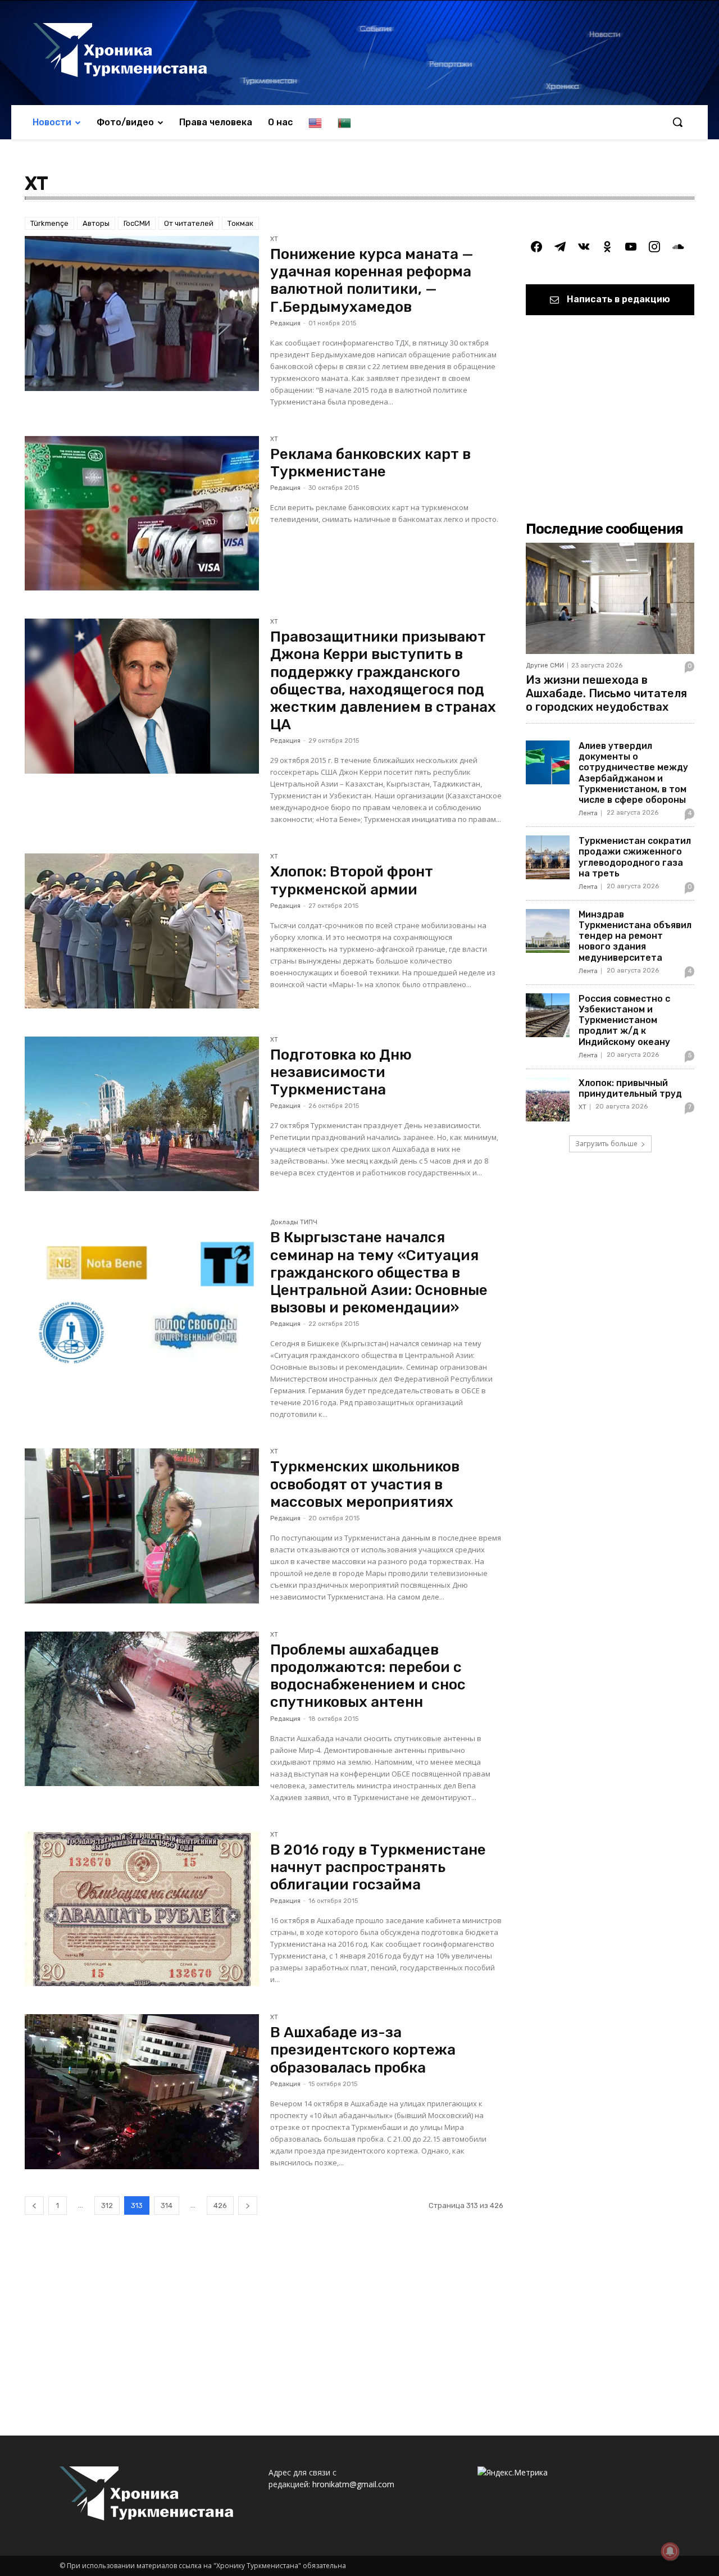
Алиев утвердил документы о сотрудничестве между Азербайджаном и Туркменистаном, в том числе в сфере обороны (633, 773)
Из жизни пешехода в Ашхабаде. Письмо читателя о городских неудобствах (606, 693)
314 (167, 2205)
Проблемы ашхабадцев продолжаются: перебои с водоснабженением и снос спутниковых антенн (368, 1676)
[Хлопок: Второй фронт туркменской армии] (142, 931)
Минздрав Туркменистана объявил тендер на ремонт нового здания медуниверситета (635, 936)
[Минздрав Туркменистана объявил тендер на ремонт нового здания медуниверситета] (548, 931)
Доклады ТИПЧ (294, 1223)
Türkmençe (49, 223)
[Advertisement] (264, 2340)
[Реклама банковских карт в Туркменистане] (142, 514)
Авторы (96, 223)
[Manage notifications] (670, 2551)
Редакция (285, 323)
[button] (677, 122)
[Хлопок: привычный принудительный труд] (548, 1100)
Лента (588, 813)
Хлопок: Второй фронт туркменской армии (352, 880)
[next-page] (248, 2205)
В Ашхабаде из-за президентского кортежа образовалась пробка (363, 2050)
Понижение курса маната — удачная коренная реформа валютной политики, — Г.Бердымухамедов (372, 281)
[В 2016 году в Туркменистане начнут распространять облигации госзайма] (142, 1909)
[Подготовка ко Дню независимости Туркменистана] (142, 1114)
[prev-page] (34, 2205)
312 (107, 2205)
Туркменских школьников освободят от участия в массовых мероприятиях (365, 1484)
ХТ (274, 239)
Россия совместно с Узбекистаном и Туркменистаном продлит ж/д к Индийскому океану (624, 1020)
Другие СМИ (545, 665)
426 (220, 2205)
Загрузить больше (606, 1144)
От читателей (189, 223)
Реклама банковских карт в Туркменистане (370, 463)
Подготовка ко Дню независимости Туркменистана (341, 1072)
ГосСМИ (137, 223)
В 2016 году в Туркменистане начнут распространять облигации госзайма (378, 1867)
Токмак (240, 223)
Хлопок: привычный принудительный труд (630, 1088)
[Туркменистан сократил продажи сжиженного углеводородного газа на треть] (548, 857)
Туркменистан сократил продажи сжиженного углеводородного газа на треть (635, 857)
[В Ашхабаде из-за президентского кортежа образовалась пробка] (142, 2092)
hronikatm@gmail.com (353, 2484)
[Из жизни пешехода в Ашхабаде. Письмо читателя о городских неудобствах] (610, 598)
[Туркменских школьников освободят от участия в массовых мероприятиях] (142, 1526)
